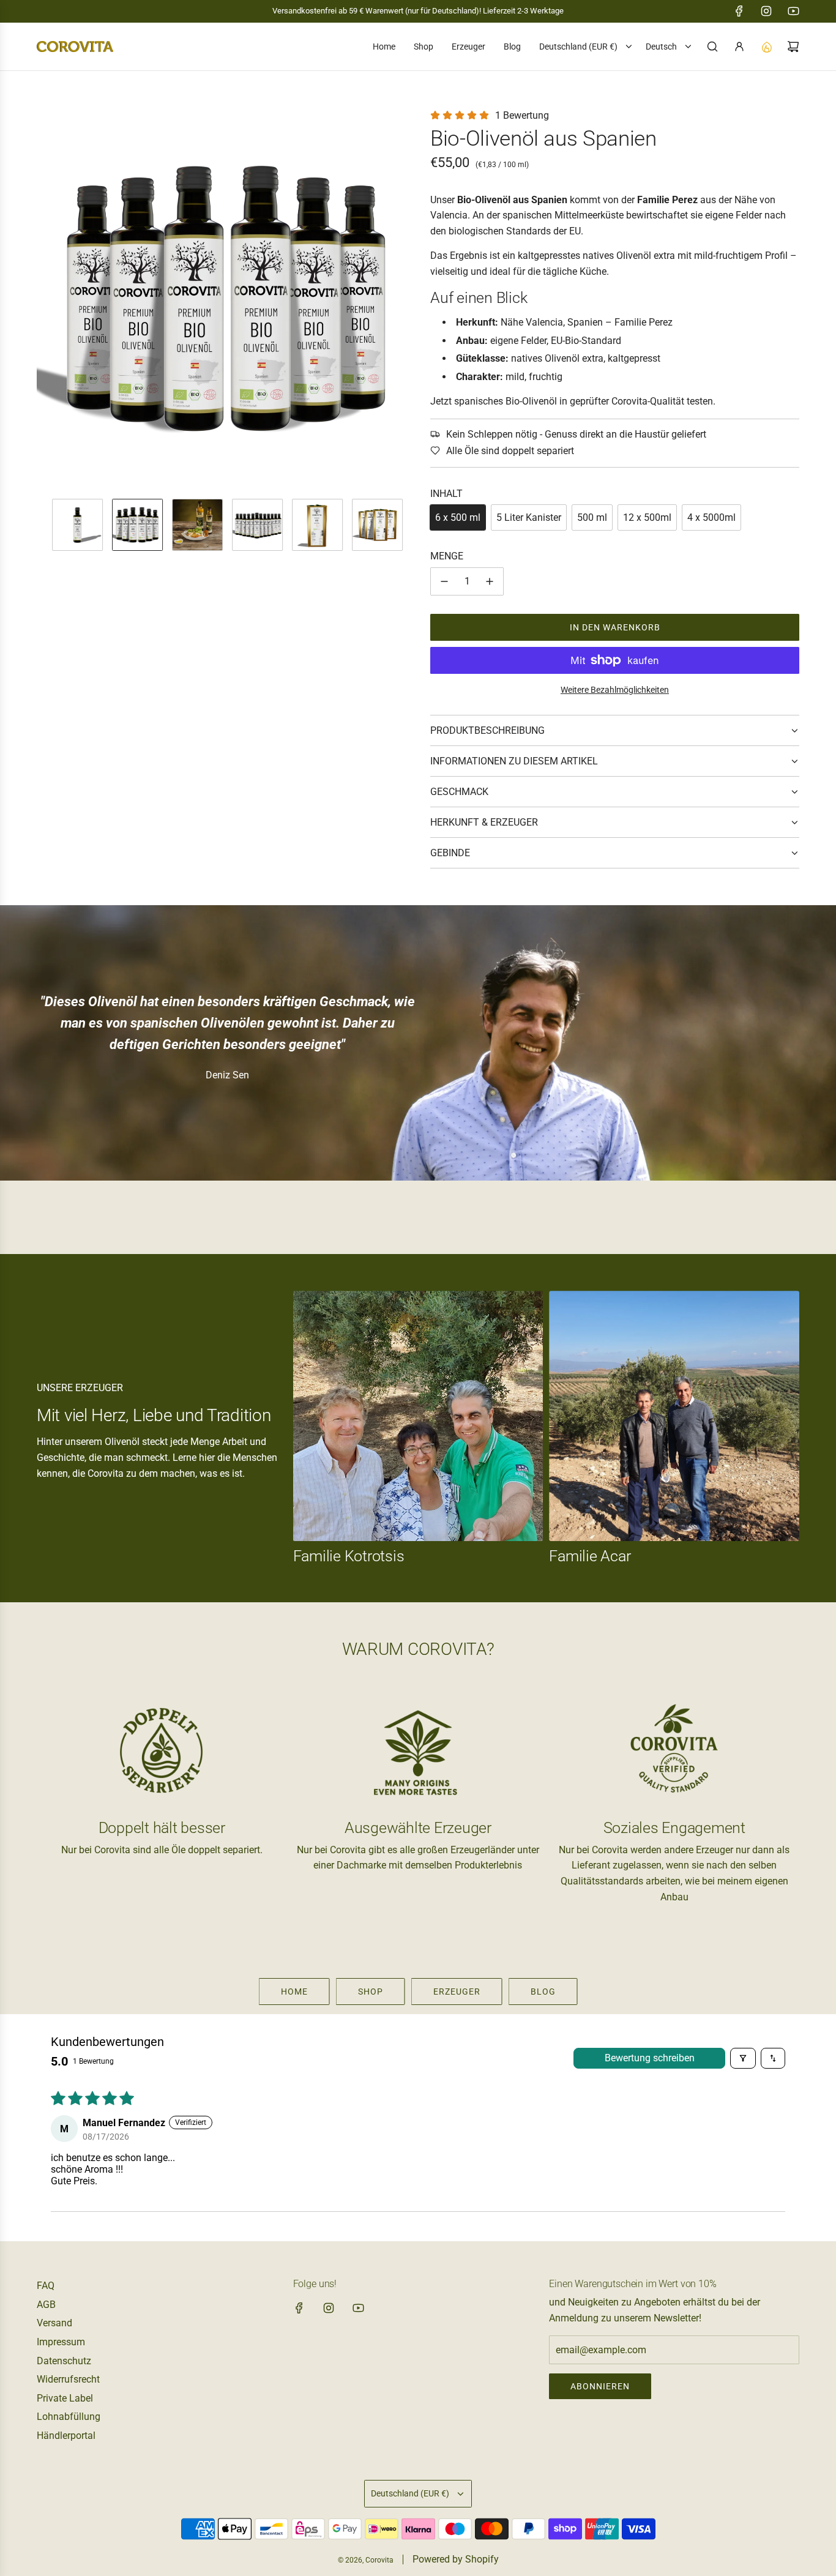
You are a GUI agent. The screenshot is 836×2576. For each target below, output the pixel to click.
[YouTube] (793, 11)
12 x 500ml (647, 517)
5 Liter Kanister (529, 517)
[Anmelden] (739, 47)
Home (294, 1992)
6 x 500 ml (458, 517)
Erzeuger (457, 1992)
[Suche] (712, 47)
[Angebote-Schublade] (766, 47)
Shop (371, 1992)
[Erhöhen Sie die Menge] (490, 581)
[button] (47, 298)
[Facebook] (739, 11)
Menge (447, 556)
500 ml (592, 517)
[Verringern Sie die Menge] (444, 581)
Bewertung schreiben (650, 2058)
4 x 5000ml (711, 517)
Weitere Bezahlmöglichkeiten (615, 690)
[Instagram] (766, 11)
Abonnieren (600, 2386)
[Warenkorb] (793, 47)
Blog (543, 1992)
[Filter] (743, 2058)
